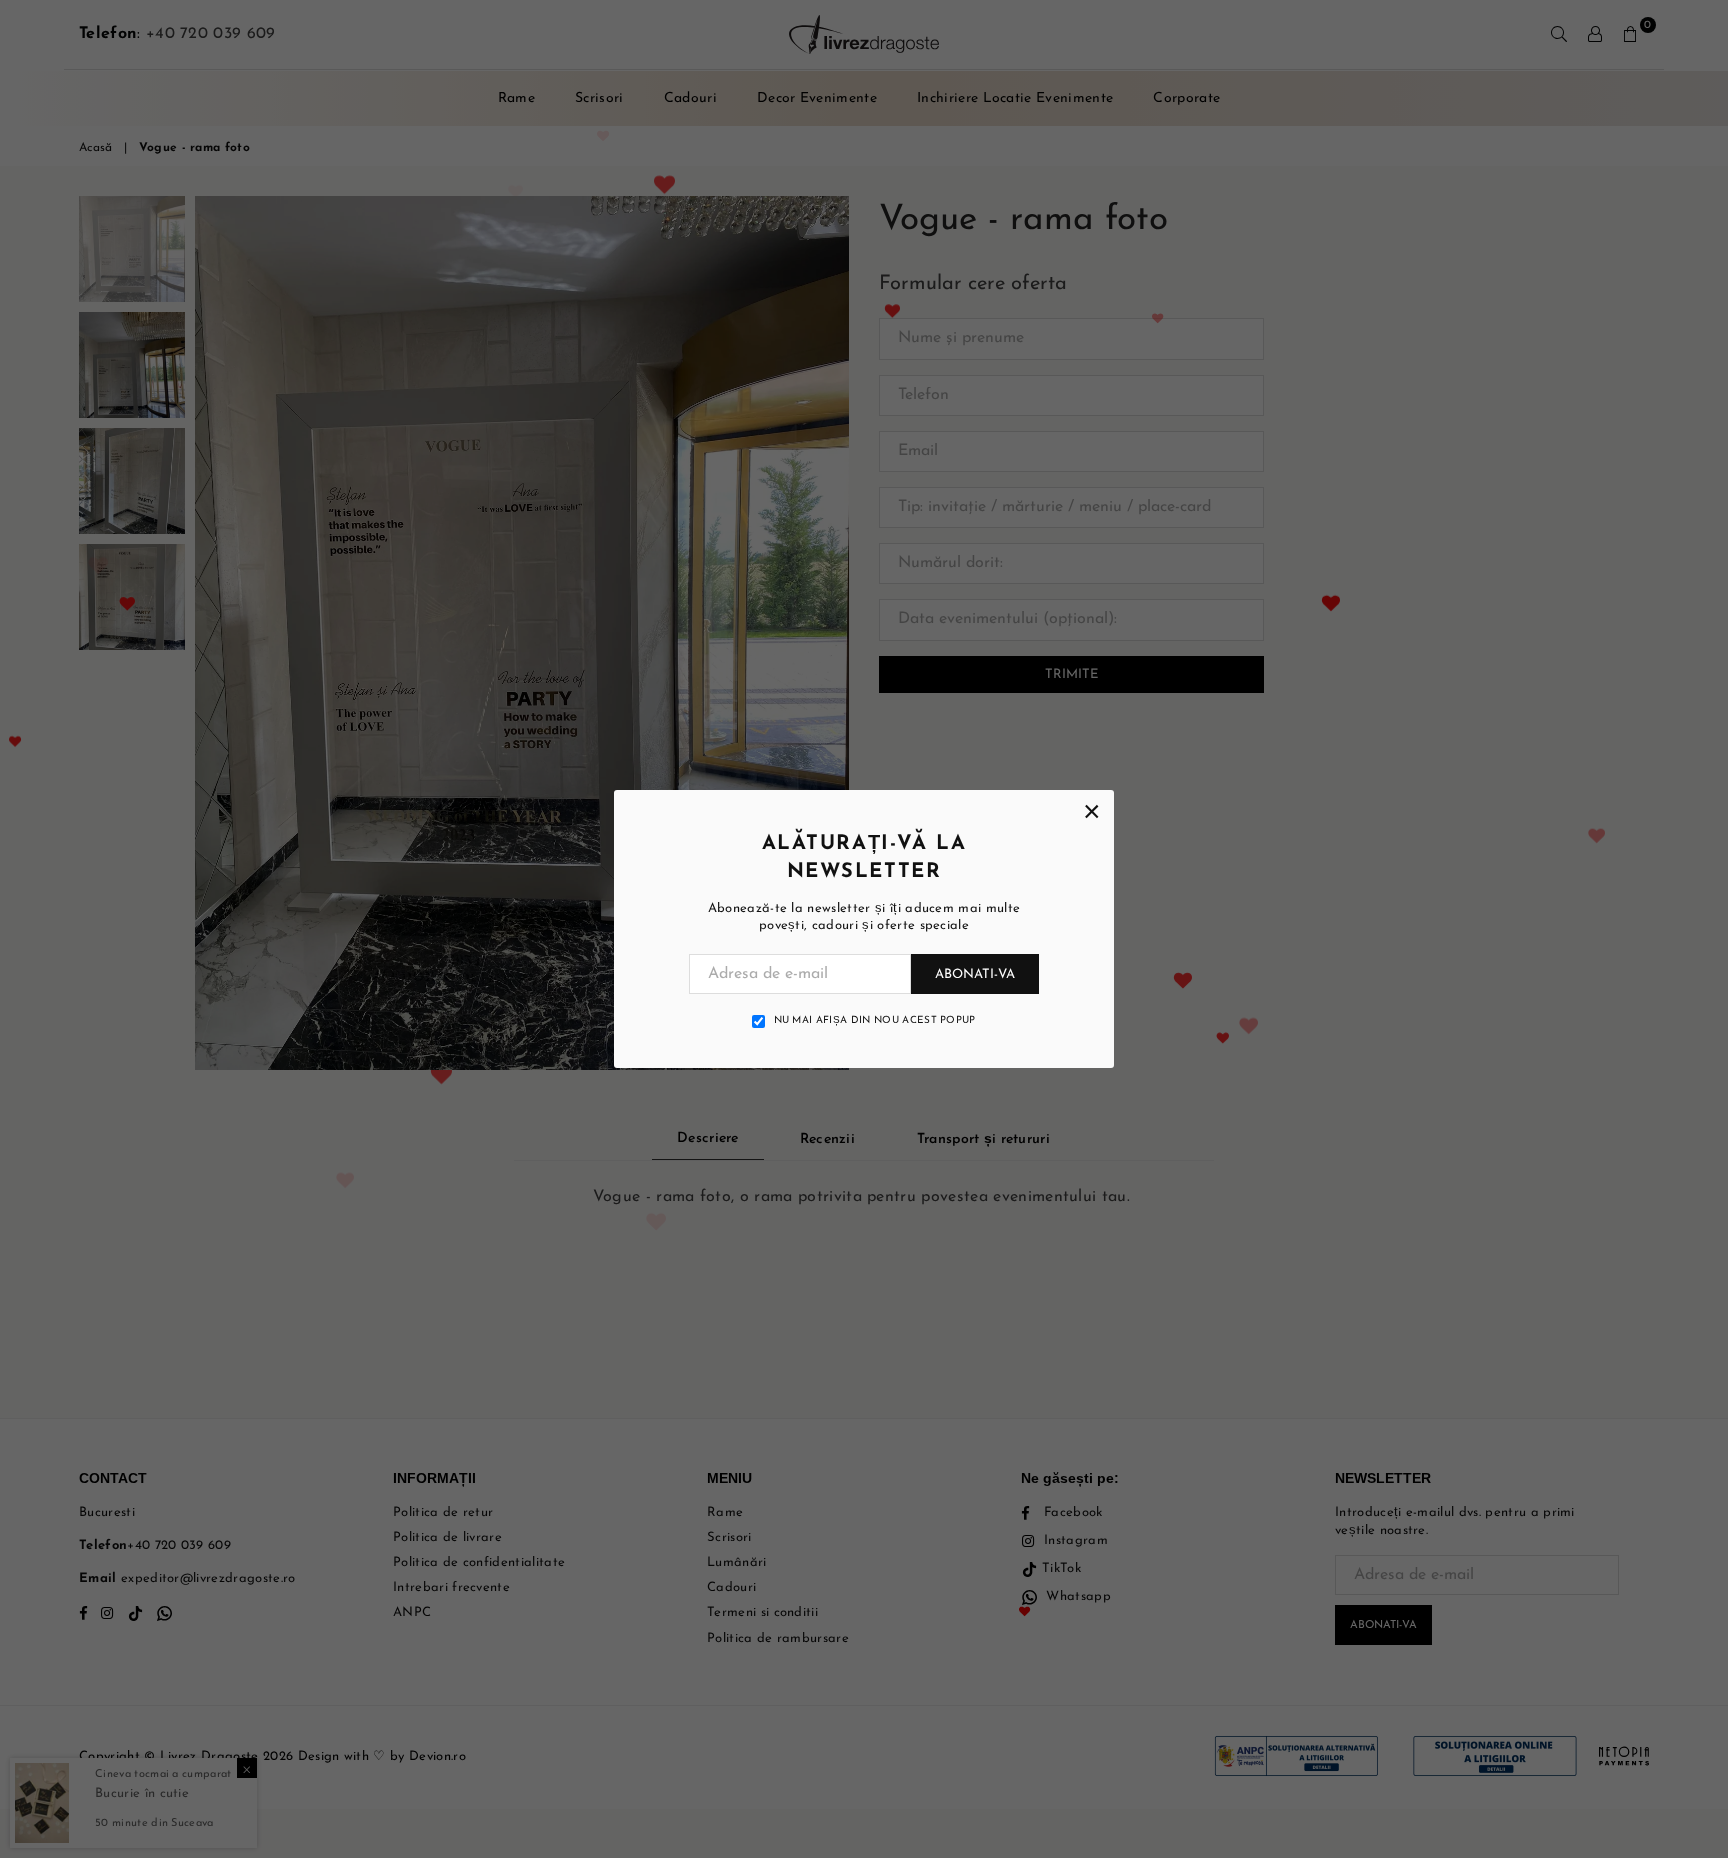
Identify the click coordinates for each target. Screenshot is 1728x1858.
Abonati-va (975, 974)
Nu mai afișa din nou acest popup (875, 1020)
